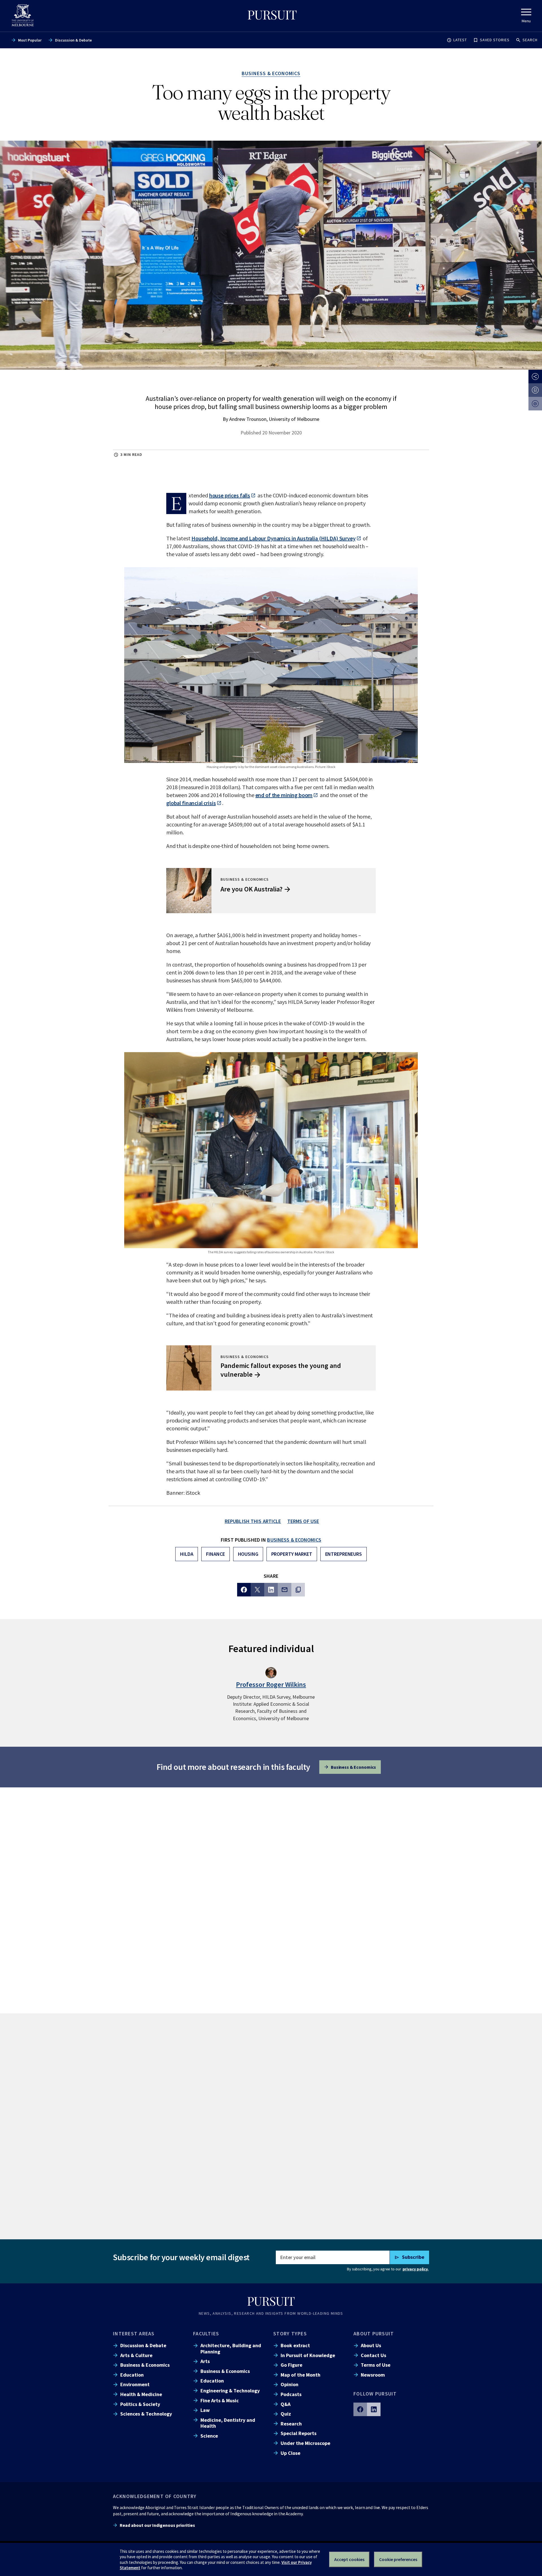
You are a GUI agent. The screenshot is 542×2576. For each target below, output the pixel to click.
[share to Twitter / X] (257, 1590)
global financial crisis (191, 803)
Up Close (290, 2453)
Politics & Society (140, 2404)
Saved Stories (495, 40)
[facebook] (360, 2409)
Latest (460, 40)
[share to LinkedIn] (271, 1590)
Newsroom (373, 2375)
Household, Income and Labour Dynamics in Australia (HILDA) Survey (273, 538)
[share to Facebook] (244, 1590)
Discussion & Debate (73, 40)
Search (530, 40)
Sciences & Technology (146, 2414)
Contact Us (373, 2355)
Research (291, 2424)
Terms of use (303, 1521)
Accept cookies (349, 2559)
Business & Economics (294, 1540)
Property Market (292, 1554)
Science (209, 2436)
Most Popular (30, 40)
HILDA (187, 1554)
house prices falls (230, 495)
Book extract (295, 2345)
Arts (205, 2361)
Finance (215, 1554)
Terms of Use (376, 2365)
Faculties (206, 2334)
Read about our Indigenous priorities (157, 2525)
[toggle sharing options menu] (535, 377)
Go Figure (291, 2365)
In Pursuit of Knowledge (308, 2355)
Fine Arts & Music (220, 2400)
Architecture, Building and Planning (231, 2348)
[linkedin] (374, 2409)
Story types (290, 2334)
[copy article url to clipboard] (298, 1590)
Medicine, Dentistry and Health (228, 2423)
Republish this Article (253, 1521)
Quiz (286, 2414)
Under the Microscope (305, 2443)
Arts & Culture (136, 2355)
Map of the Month (300, 2375)
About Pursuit (374, 2334)
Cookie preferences (398, 2559)
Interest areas (134, 2334)
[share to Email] (285, 1590)
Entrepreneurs (344, 1554)
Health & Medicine (141, 2394)
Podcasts (291, 2394)
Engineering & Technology (230, 2391)
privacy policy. (416, 2269)
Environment (135, 2384)
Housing (248, 1554)
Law (205, 2410)
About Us (371, 2345)
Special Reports (299, 2433)
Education (132, 2375)
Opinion (289, 2384)
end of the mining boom (284, 795)
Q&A (286, 2404)
